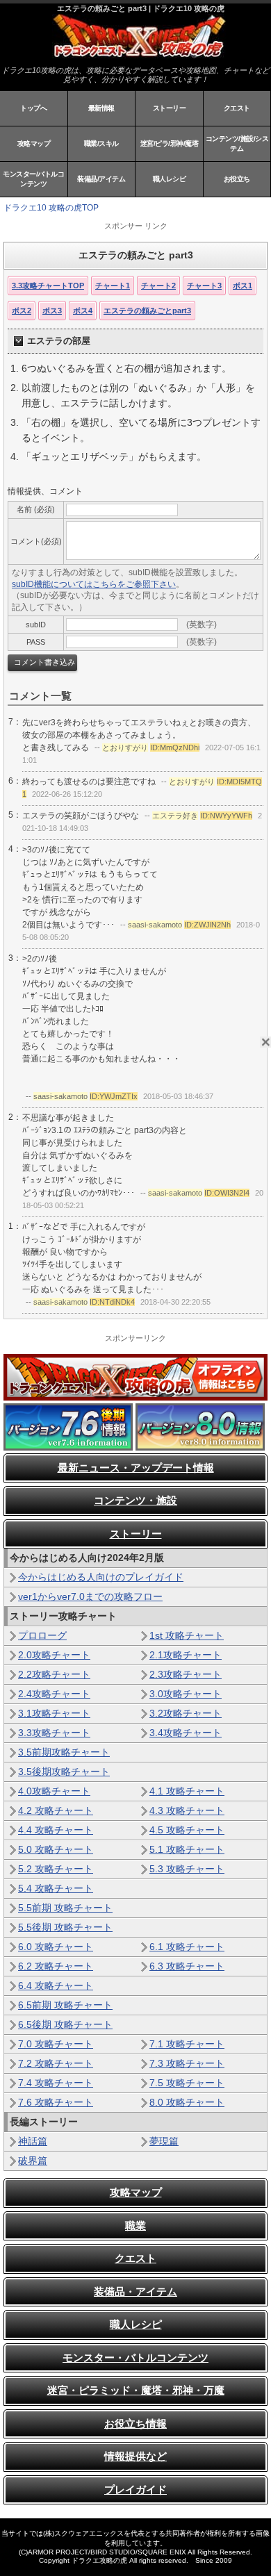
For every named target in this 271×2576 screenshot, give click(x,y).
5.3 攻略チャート (187, 1869)
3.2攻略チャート (186, 1713)
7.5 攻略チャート (187, 2083)
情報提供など (135, 2456)
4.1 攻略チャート (187, 1791)
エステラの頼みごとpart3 (147, 311)
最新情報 (101, 108)
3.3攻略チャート (54, 1733)
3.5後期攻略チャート (64, 1772)
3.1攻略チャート (54, 1713)
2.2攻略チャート (54, 1674)
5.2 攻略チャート (56, 1869)
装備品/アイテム (101, 179)
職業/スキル (101, 143)
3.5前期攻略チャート (64, 1752)
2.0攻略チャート (54, 1655)
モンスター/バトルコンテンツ (33, 179)
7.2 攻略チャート (56, 2063)
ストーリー (170, 108)
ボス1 (243, 286)
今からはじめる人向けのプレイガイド (101, 1577)
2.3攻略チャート (186, 1674)
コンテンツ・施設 (135, 1500)
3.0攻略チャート (186, 1694)
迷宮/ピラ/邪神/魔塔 (170, 143)
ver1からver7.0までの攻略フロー (90, 1596)
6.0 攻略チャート (56, 1947)
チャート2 (158, 286)
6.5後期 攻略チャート (65, 2024)
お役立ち (237, 179)
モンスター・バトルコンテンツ (135, 2358)
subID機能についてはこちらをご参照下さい (94, 584)
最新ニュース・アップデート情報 (136, 1468)
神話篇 (33, 2141)
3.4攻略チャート (186, 1733)
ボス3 (52, 311)
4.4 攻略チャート (56, 1830)
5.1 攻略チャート (187, 1849)
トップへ (33, 108)
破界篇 (33, 2161)
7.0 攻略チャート (56, 2044)
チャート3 (204, 286)
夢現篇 (164, 2141)
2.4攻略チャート (54, 1694)
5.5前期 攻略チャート (65, 1908)
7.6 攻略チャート (56, 2102)
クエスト (237, 108)
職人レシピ (170, 179)
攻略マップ (34, 143)
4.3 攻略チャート (187, 1810)
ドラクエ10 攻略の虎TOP (51, 208)
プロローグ (42, 1635)
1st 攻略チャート (187, 1635)
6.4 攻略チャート (56, 1985)
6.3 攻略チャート (187, 1966)
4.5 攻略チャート (187, 1830)
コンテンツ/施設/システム (237, 143)
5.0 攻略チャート (56, 1849)
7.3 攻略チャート (187, 2063)
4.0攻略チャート (54, 1791)
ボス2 (22, 311)
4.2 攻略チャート (56, 1810)
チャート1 (113, 286)
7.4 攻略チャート (56, 2083)
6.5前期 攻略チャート (65, 2005)
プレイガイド (135, 2490)
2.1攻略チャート (186, 1655)
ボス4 (83, 311)
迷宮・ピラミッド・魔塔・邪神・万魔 (136, 2390)
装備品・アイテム (135, 2292)
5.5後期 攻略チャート (65, 1927)
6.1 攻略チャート (187, 1947)
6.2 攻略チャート (56, 1966)
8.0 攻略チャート (187, 2102)
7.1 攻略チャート (187, 2044)
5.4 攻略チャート (56, 1888)
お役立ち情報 (135, 2424)
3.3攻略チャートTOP (48, 286)
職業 (135, 2226)
